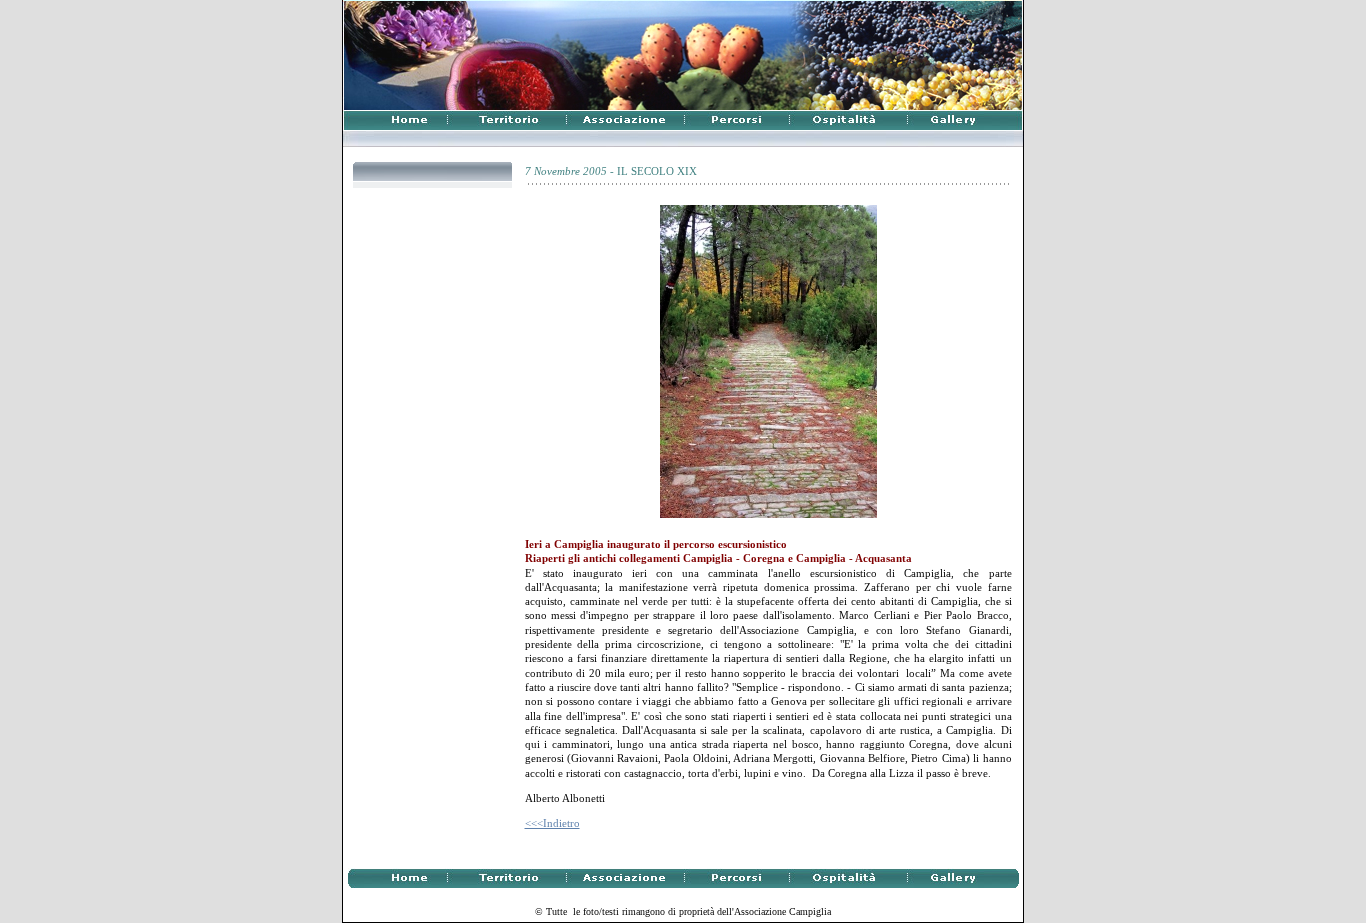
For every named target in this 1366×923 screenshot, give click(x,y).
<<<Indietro (552, 823)
